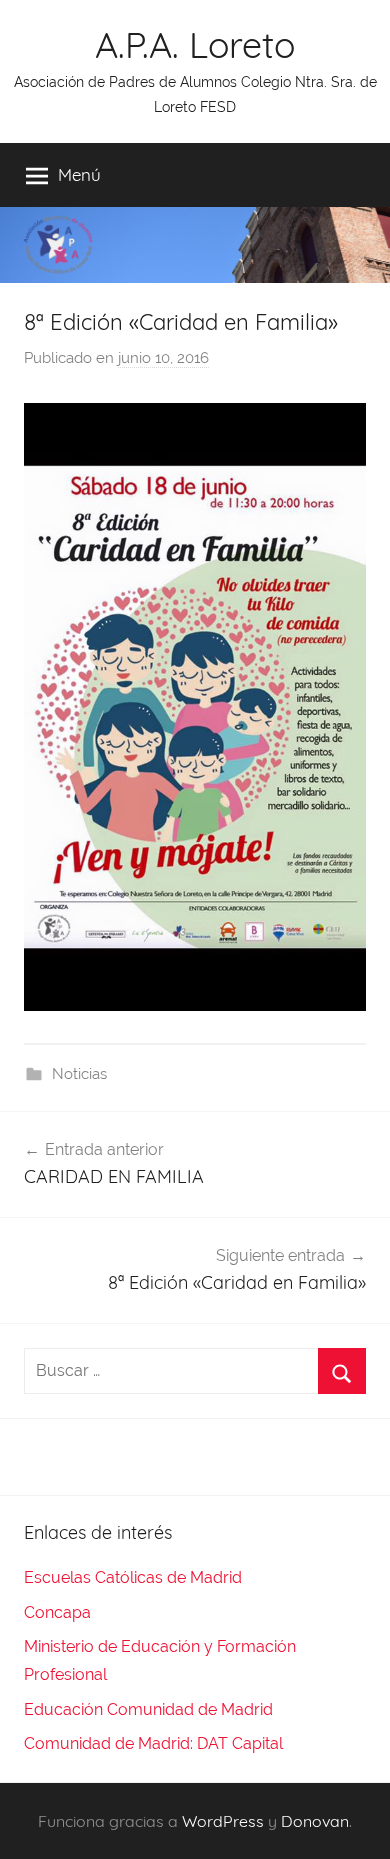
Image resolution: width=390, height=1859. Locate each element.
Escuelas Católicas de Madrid (133, 1577)
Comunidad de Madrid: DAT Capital (153, 1743)
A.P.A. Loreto (195, 44)
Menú (79, 174)
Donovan (315, 1821)
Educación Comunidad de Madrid (148, 1709)
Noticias (79, 1074)
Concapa (57, 1612)
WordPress (223, 1821)
